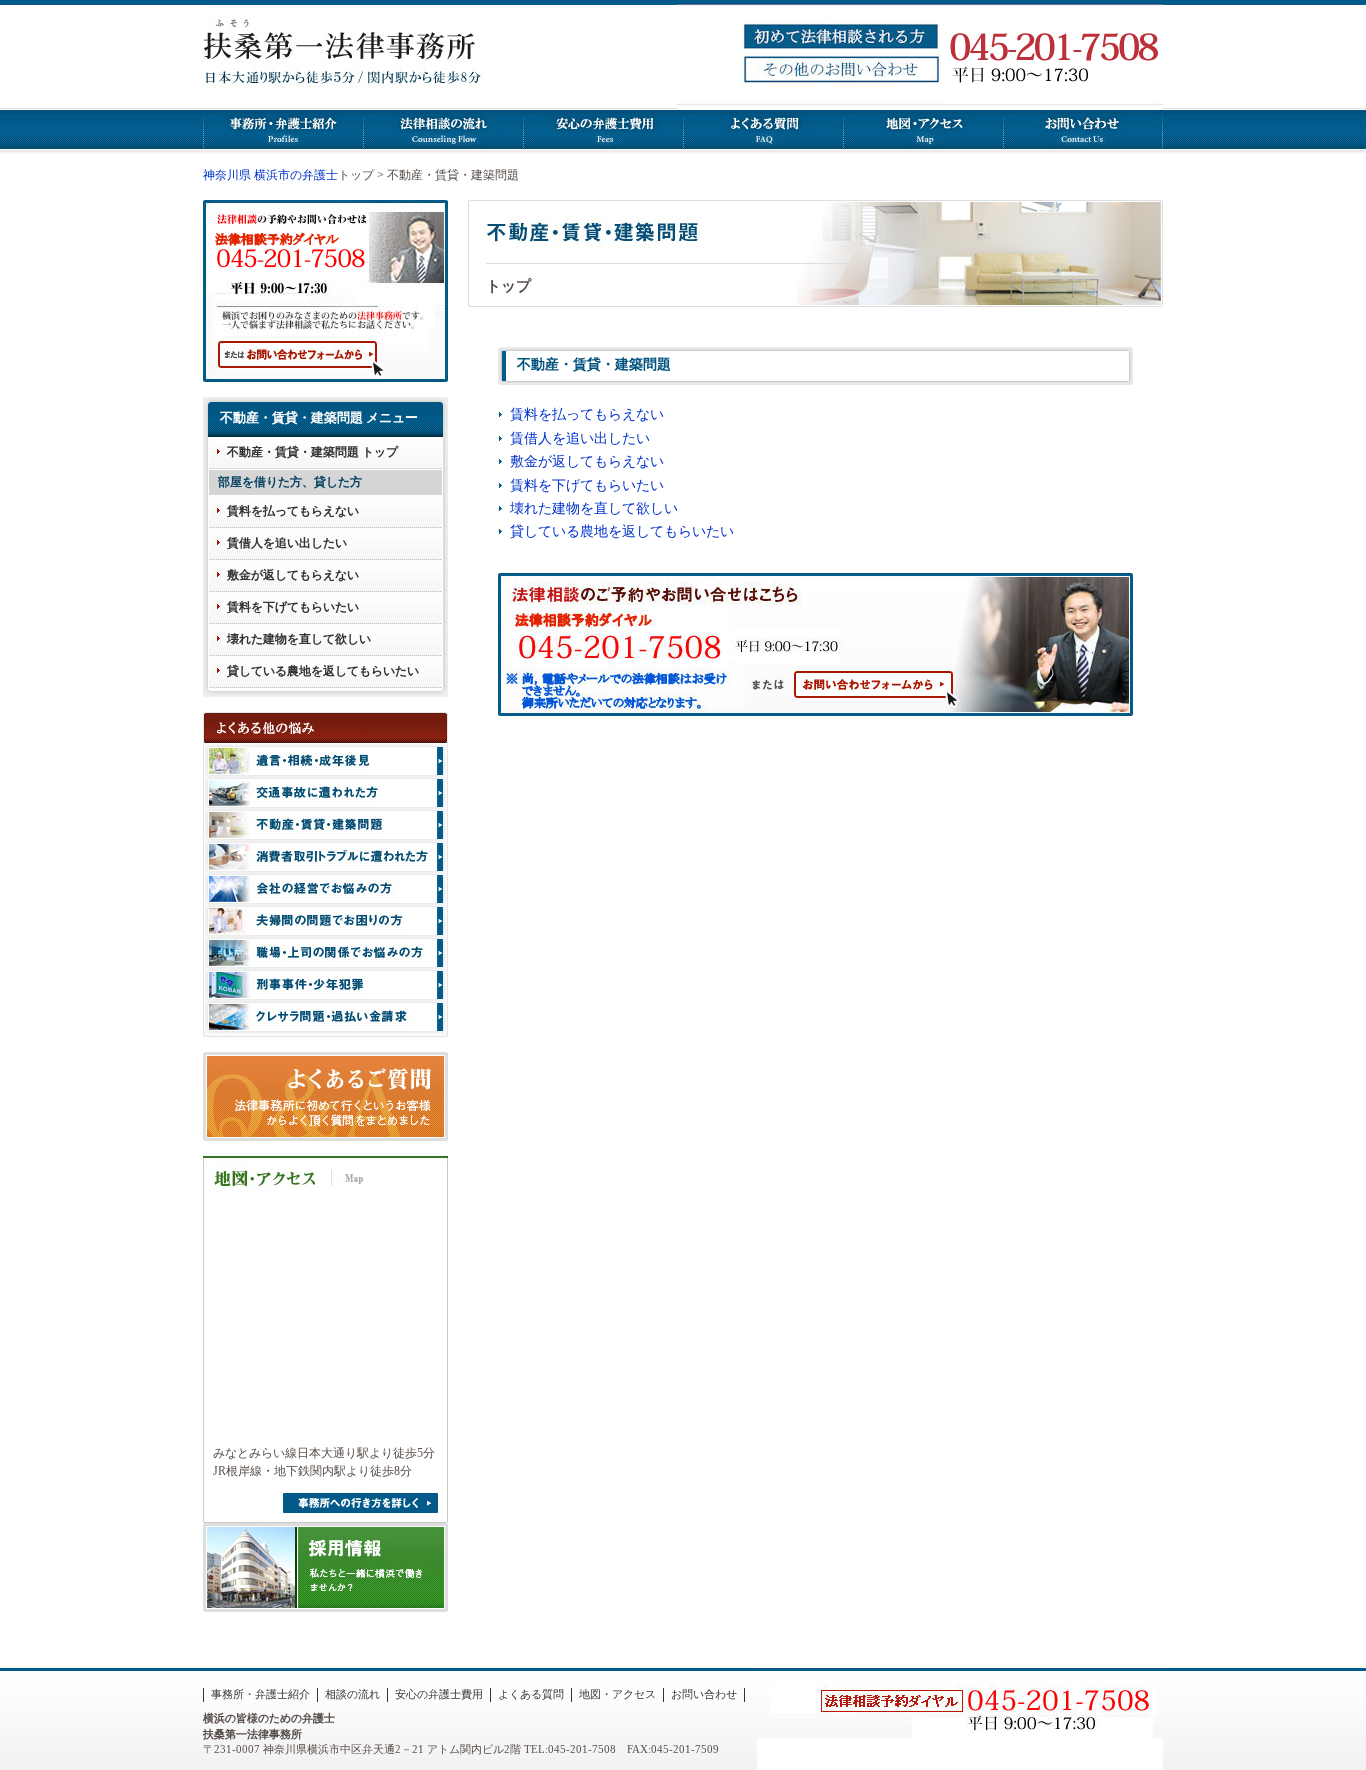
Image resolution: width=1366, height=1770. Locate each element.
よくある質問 (531, 1694)
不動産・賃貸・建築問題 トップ (312, 452)
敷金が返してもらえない (293, 575)
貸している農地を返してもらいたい (323, 671)
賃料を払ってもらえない (293, 511)
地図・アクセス (617, 1694)
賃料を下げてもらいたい (293, 607)
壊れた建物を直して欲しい (299, 639)
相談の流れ (352, 1694)
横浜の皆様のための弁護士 (269, 1718)
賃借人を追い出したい (287, 543)
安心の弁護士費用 (439, 1694)
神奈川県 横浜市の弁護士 (270, 175)
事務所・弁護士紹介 (260, 1694)
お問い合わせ (704, 1694)
